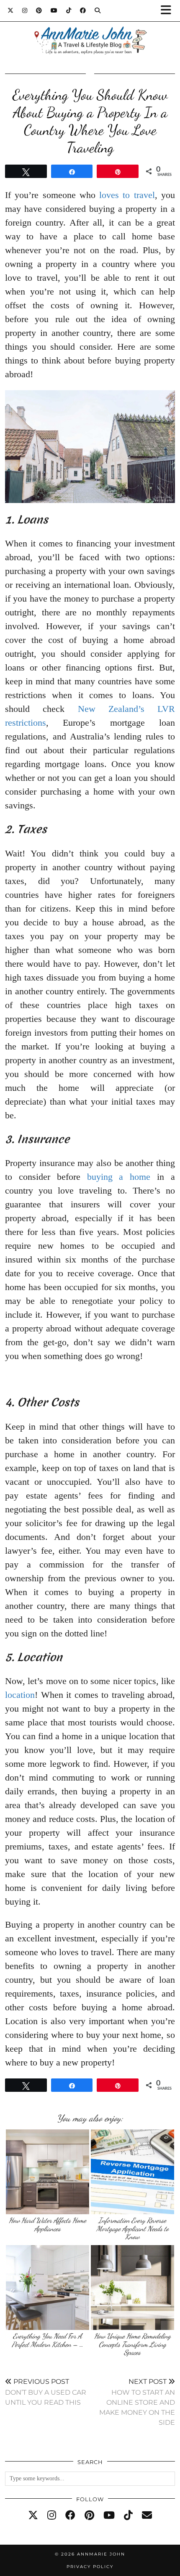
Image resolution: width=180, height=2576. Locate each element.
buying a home (119, 1177)
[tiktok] (128, 2515)
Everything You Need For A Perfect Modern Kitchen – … (48, 2340)
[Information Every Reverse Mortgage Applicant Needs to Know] (132, 2172)
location (20, 1695)
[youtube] (109, 2515)
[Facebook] (83, 10)
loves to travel (127, 195)
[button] (169, 11)
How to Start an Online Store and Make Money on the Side (137, 2402)
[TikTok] (69, 10)
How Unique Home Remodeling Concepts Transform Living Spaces (132, 2344)
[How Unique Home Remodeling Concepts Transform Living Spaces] (132, 2288)
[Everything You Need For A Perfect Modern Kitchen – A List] (48, 2288)
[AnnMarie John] (90, 30)
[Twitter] (11, 10)
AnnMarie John (101, 2554)
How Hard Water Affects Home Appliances (48, 2224)
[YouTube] (54, 10)
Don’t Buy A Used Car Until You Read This (46, 2392)
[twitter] (33, 2515)
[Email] (147, 2515)
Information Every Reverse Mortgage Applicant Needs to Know (132, 2228)
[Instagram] (25, 10)
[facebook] (70, 2515)
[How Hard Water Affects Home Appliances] (48, 2172)
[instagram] (52, 2515)
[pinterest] (89, 2515)
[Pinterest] (39, 10)
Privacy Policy (90, 2567)
